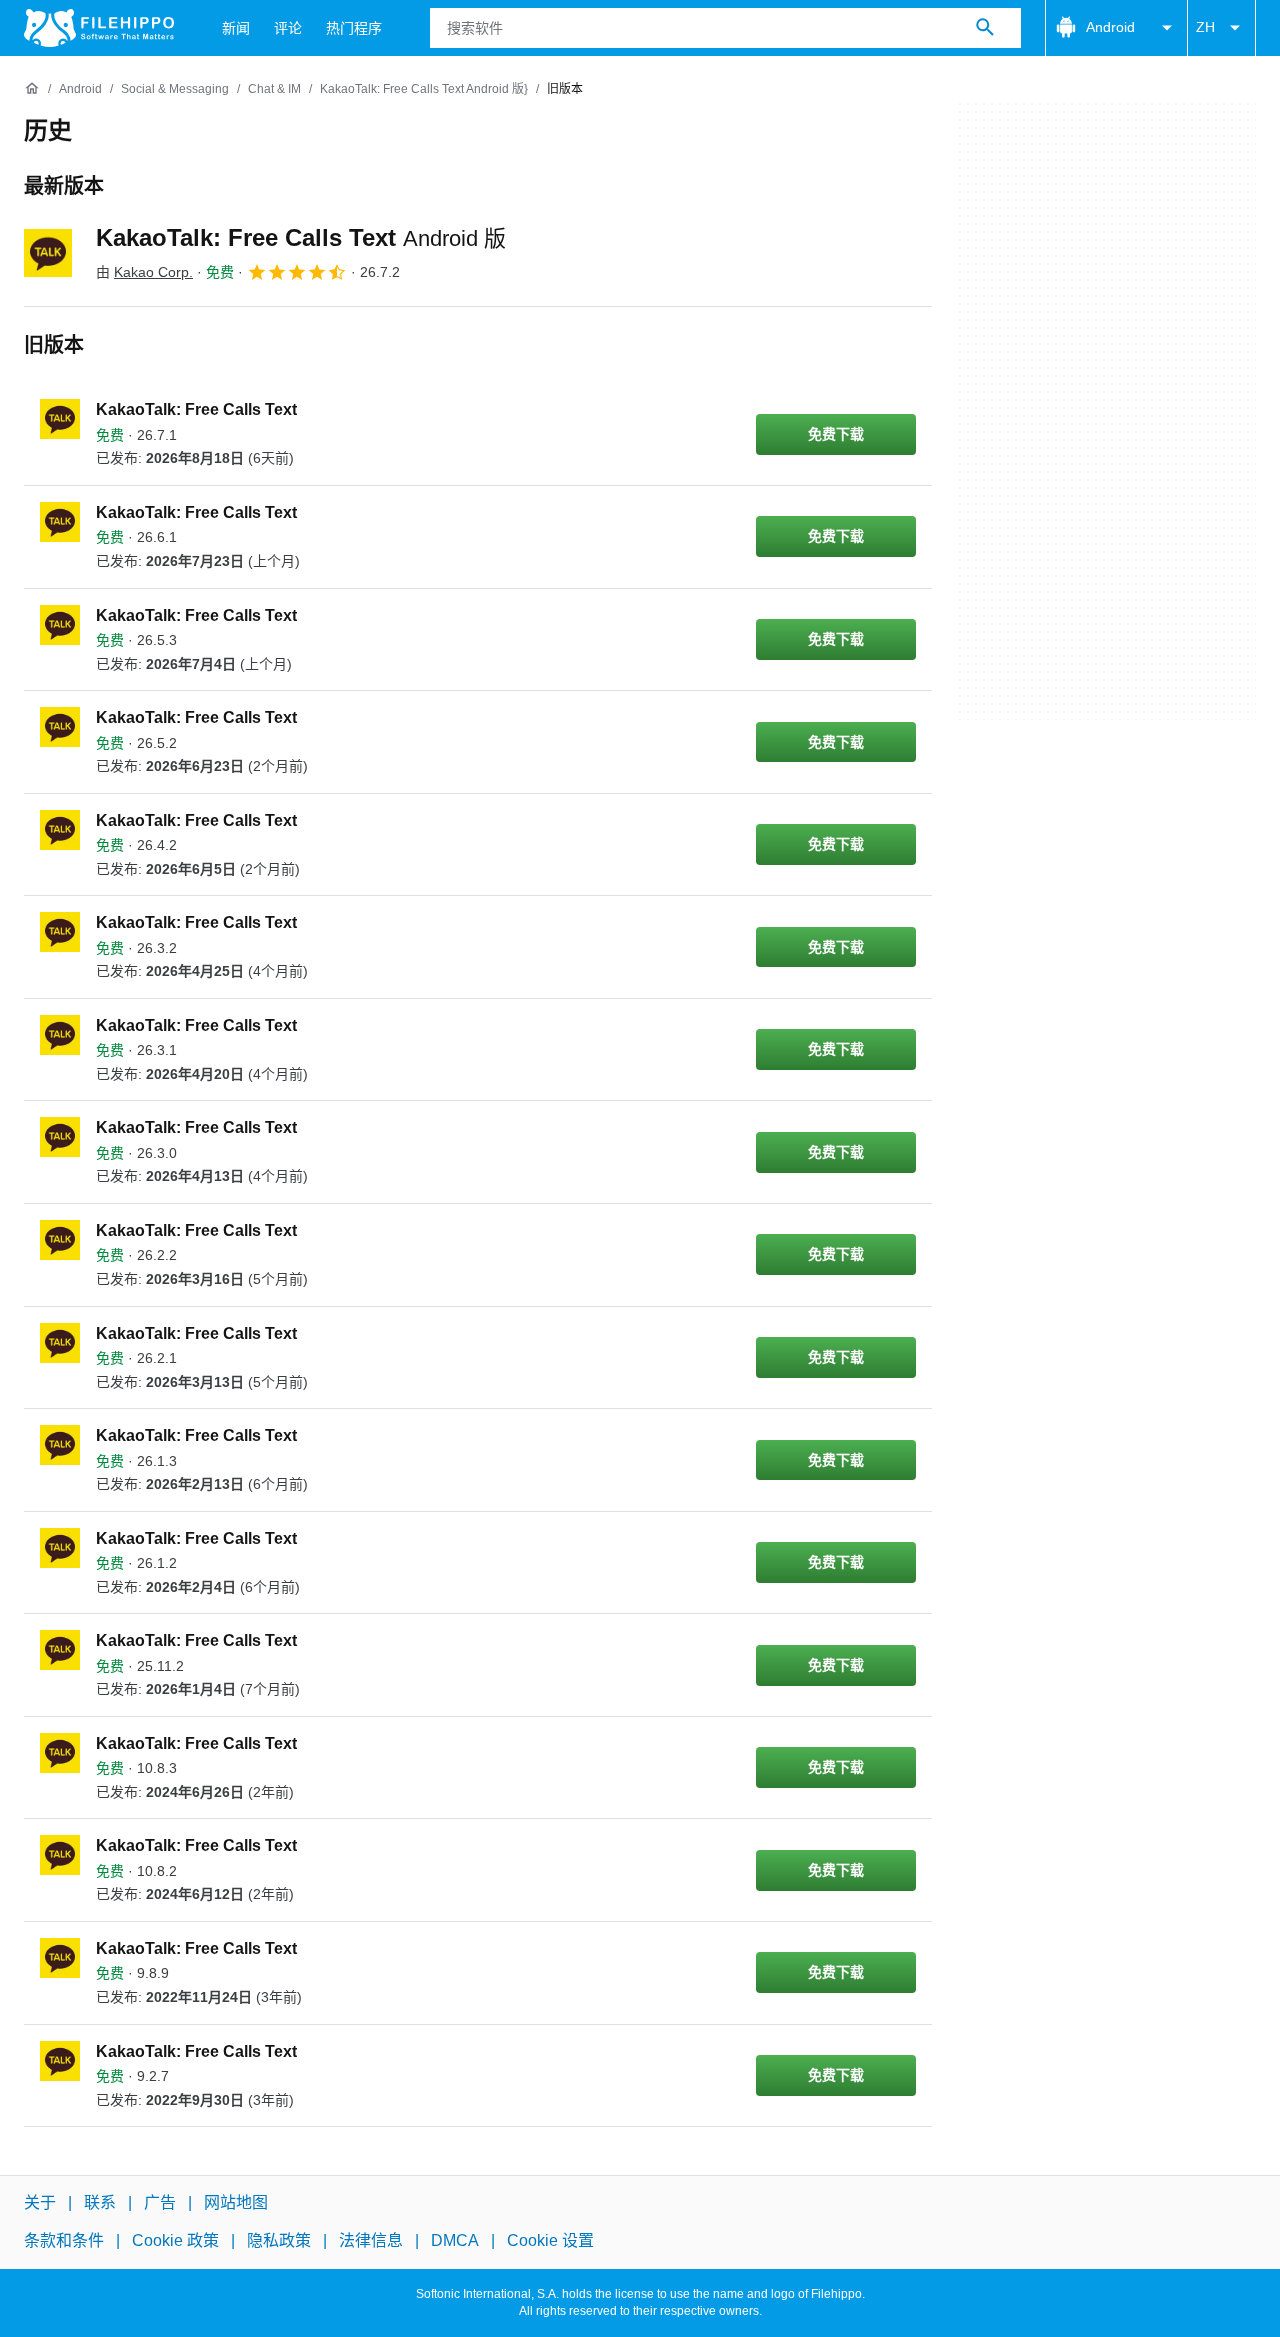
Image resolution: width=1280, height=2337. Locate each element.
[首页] (32, 89)
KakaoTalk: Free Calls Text (301, 237)
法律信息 (371, 2241)
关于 (40, 2202)
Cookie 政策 (175, 2241)
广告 (160, 2202)
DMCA (455, 2241)
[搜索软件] (985, 28)
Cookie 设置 (550, 2241)
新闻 (236, 28)
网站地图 (236, 2202)
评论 (288, 28)
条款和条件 (64, 2241)
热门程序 (354, 28)
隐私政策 (279, 2241)
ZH (1205, 27)
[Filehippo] (99, 28)
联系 (100, 2202)
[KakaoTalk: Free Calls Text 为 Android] (48, 253)
